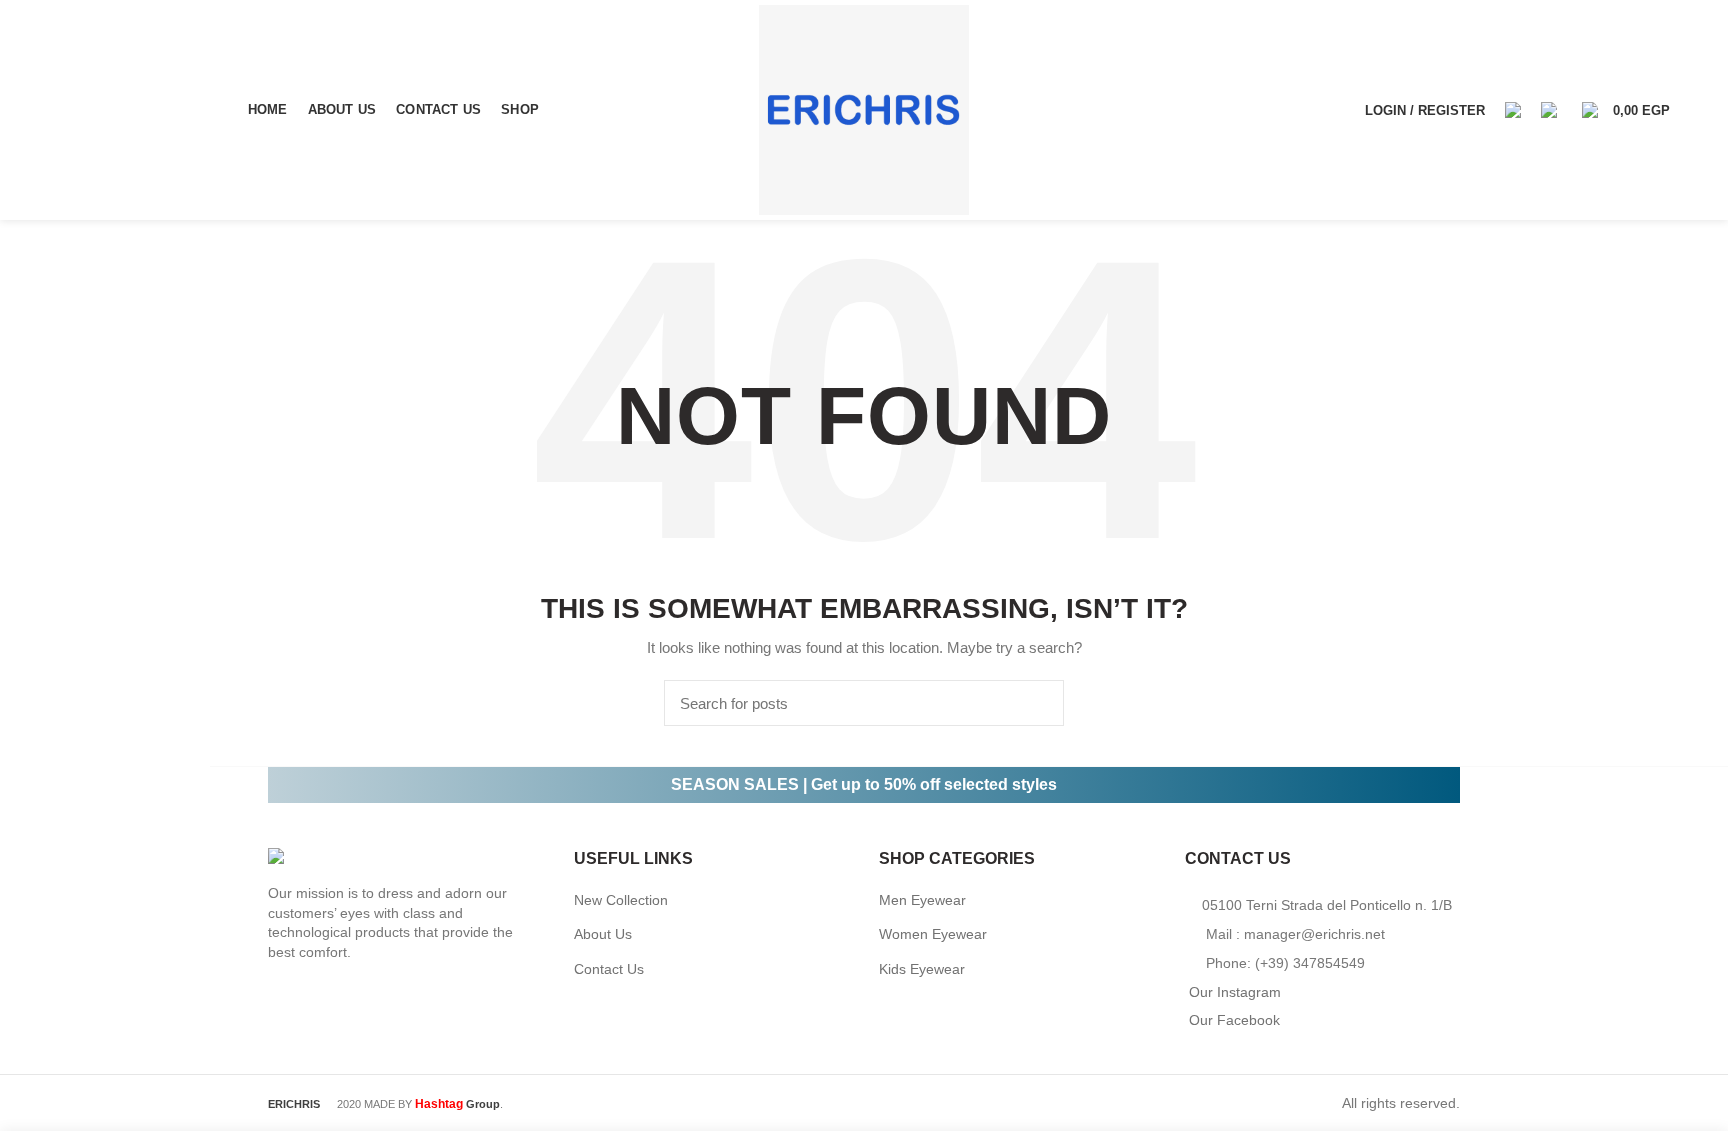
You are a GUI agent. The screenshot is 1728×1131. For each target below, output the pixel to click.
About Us (603, 934)
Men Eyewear (922, 900)
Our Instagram (1235, 992)
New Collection (621, 900)
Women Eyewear (933, 934)
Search (1037, 703)
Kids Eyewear (922, 969)
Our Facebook (1234, 1020)
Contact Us (609, 969)
